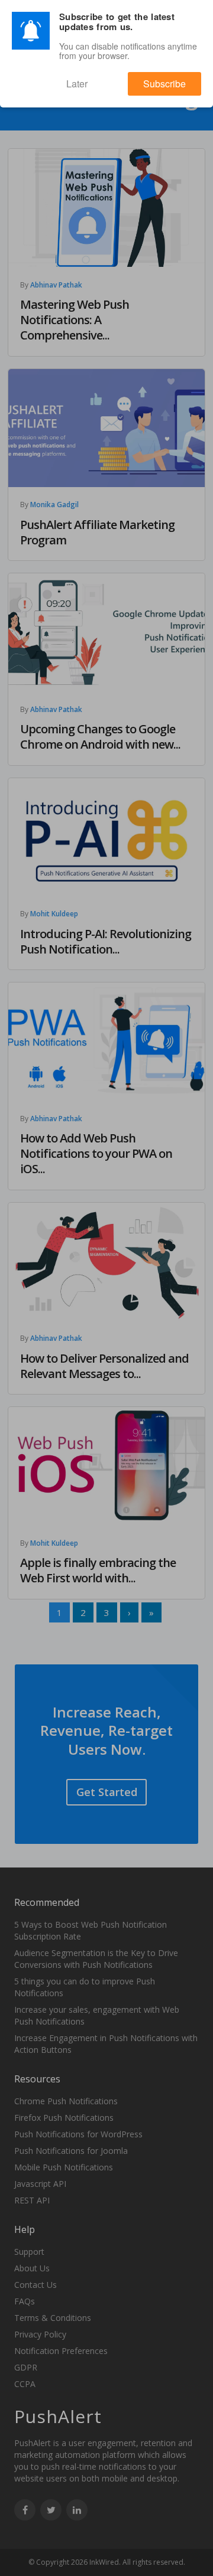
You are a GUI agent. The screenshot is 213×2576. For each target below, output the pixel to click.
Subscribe (175, 78)
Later (109, 78)
